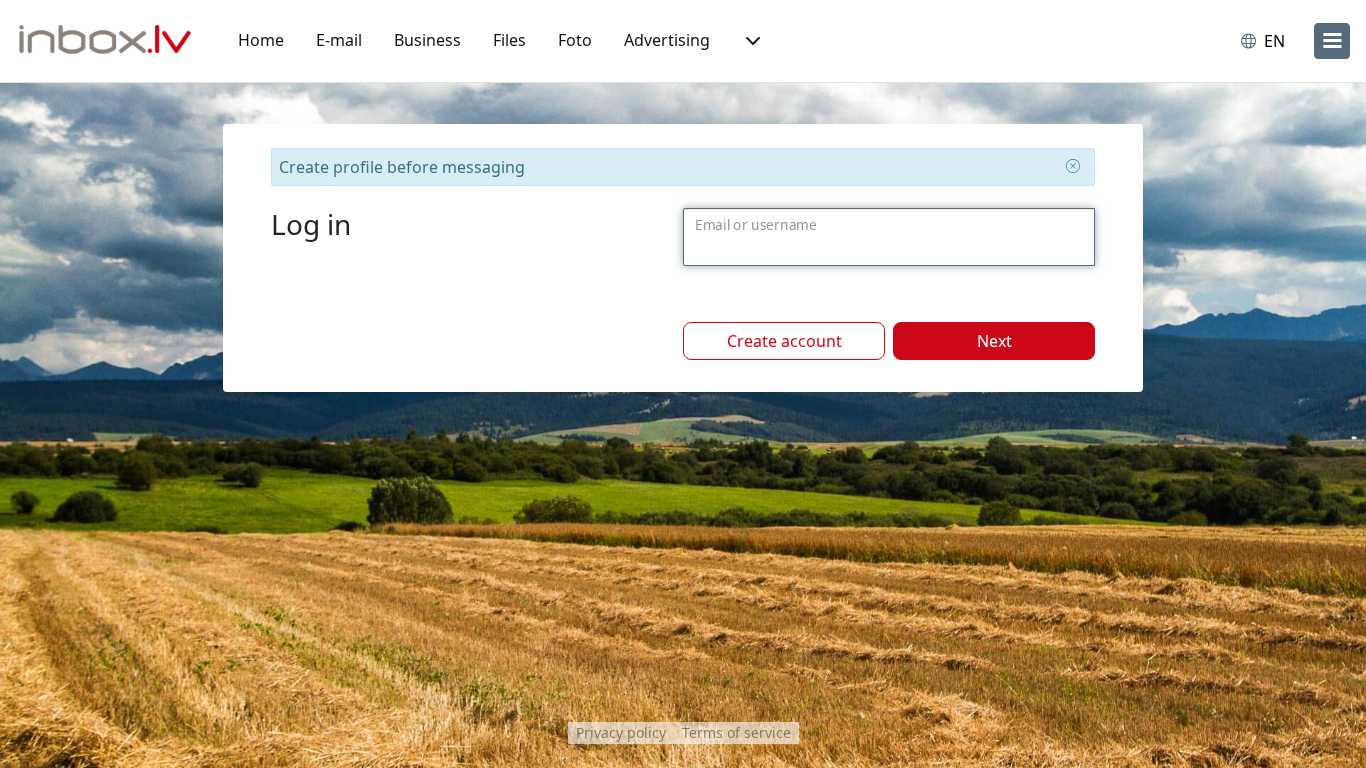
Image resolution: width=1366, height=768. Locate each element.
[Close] (1073, 166)
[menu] (1332, 41)
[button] (751, 41)
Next (994, 341)
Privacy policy (621, 732)
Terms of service (736, 732)
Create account (784, 341)
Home (261, 40)
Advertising (667, 40)
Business (427, 40)
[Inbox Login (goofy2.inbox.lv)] (105, 41)
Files (509, 40)
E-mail (339, 40)
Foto (575, 40)
